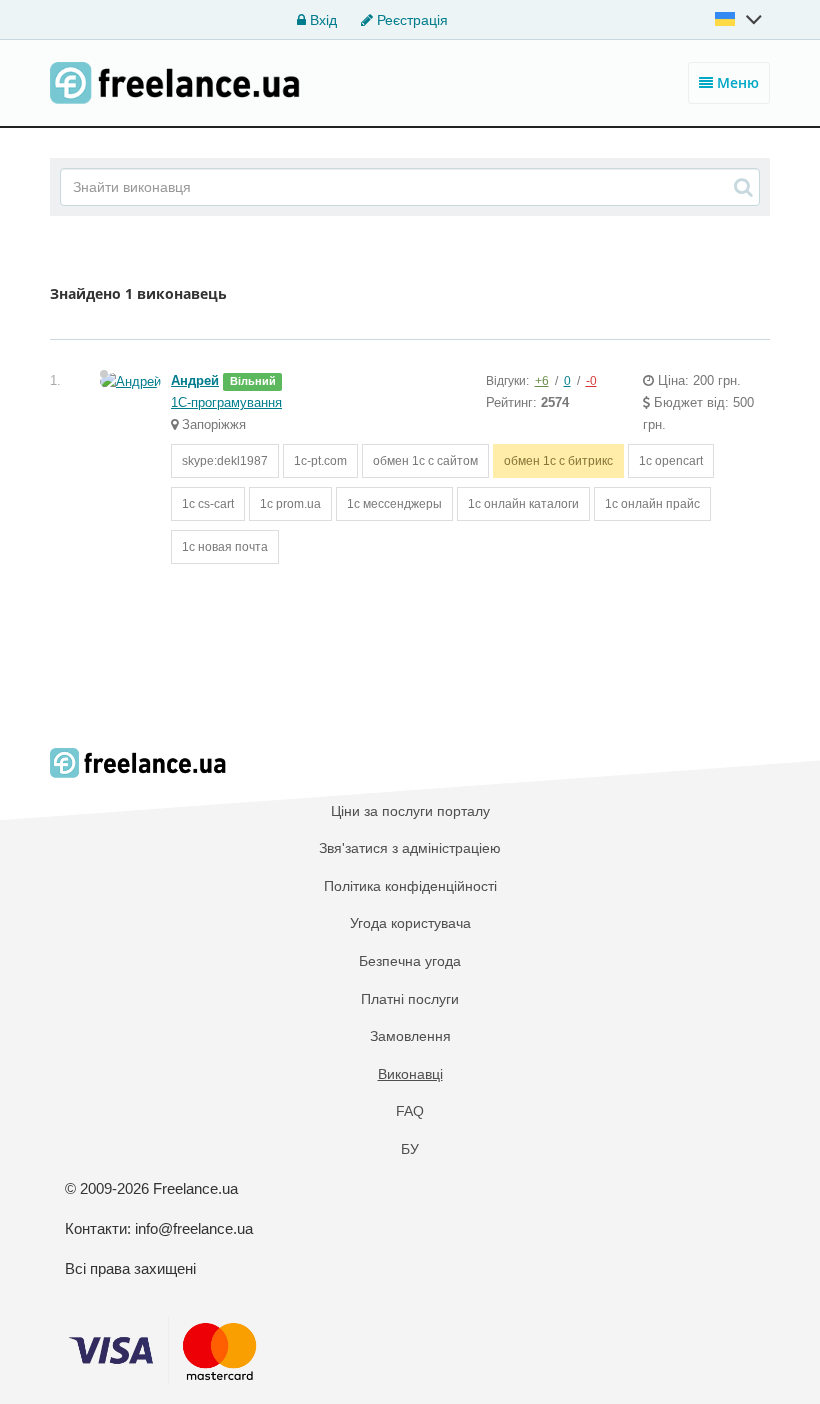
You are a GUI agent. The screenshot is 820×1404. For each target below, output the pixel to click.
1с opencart (671, 461)
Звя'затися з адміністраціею (410, 848)
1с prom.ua (290, 504)
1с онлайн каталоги (523, 504)
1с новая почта (225, 547)
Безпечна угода (410, 961)
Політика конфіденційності (410, 886)
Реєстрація (410, 20)
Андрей (195, 380)
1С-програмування (226, 402)
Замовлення (410, 1036)
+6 (542, 381)
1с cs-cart (208, 504)
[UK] (740, 19)
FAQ (410, 1111)
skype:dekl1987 (225, 461)
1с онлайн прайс (652, 504)
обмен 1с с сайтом (425, 461)
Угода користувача (410, 923)
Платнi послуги (410, 999)
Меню (736, 82)
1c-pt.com (320, 461)
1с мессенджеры (394, 504)
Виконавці (410, 1074)
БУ (410, 1149)
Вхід (321, 20)
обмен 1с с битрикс (558, 461)
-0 (591, 381)
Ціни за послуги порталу (410, 811)
